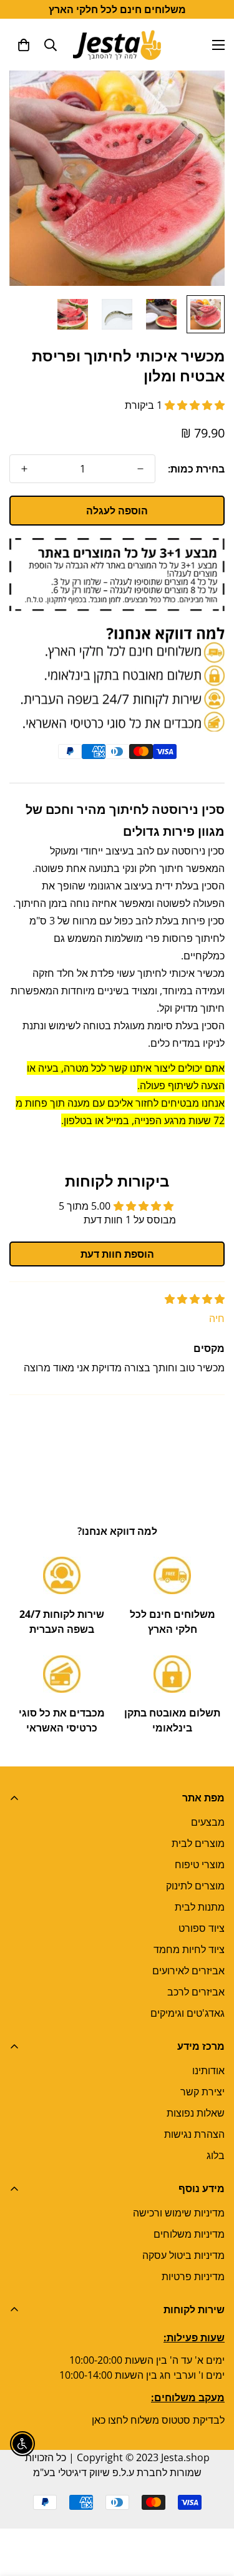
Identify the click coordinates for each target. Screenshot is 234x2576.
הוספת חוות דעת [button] (117, 1254)
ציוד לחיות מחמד (189, 1949)
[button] (24, 45)
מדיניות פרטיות (193, 2276)
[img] (195, 1299)
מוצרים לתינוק (195, 1886)
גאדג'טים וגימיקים (188, 2013)
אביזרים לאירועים (188, 1971)
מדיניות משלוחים (189, 2234)
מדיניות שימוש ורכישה (179, 2213)
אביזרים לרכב (196, 1992)
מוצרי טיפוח (200, 1864)
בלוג (216, 2155)
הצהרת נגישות (194, 2134)
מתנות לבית (200, 1907)
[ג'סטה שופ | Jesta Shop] (117, 45)
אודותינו (208, 2070)
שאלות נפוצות (196, 2113)
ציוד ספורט (202, 1928)
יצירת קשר (202, 2092)
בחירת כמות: (196, 469)
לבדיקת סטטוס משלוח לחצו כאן (158, 2420)
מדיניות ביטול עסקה (183, 2255)
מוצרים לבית (198, 1843)
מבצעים (208, 1822)
